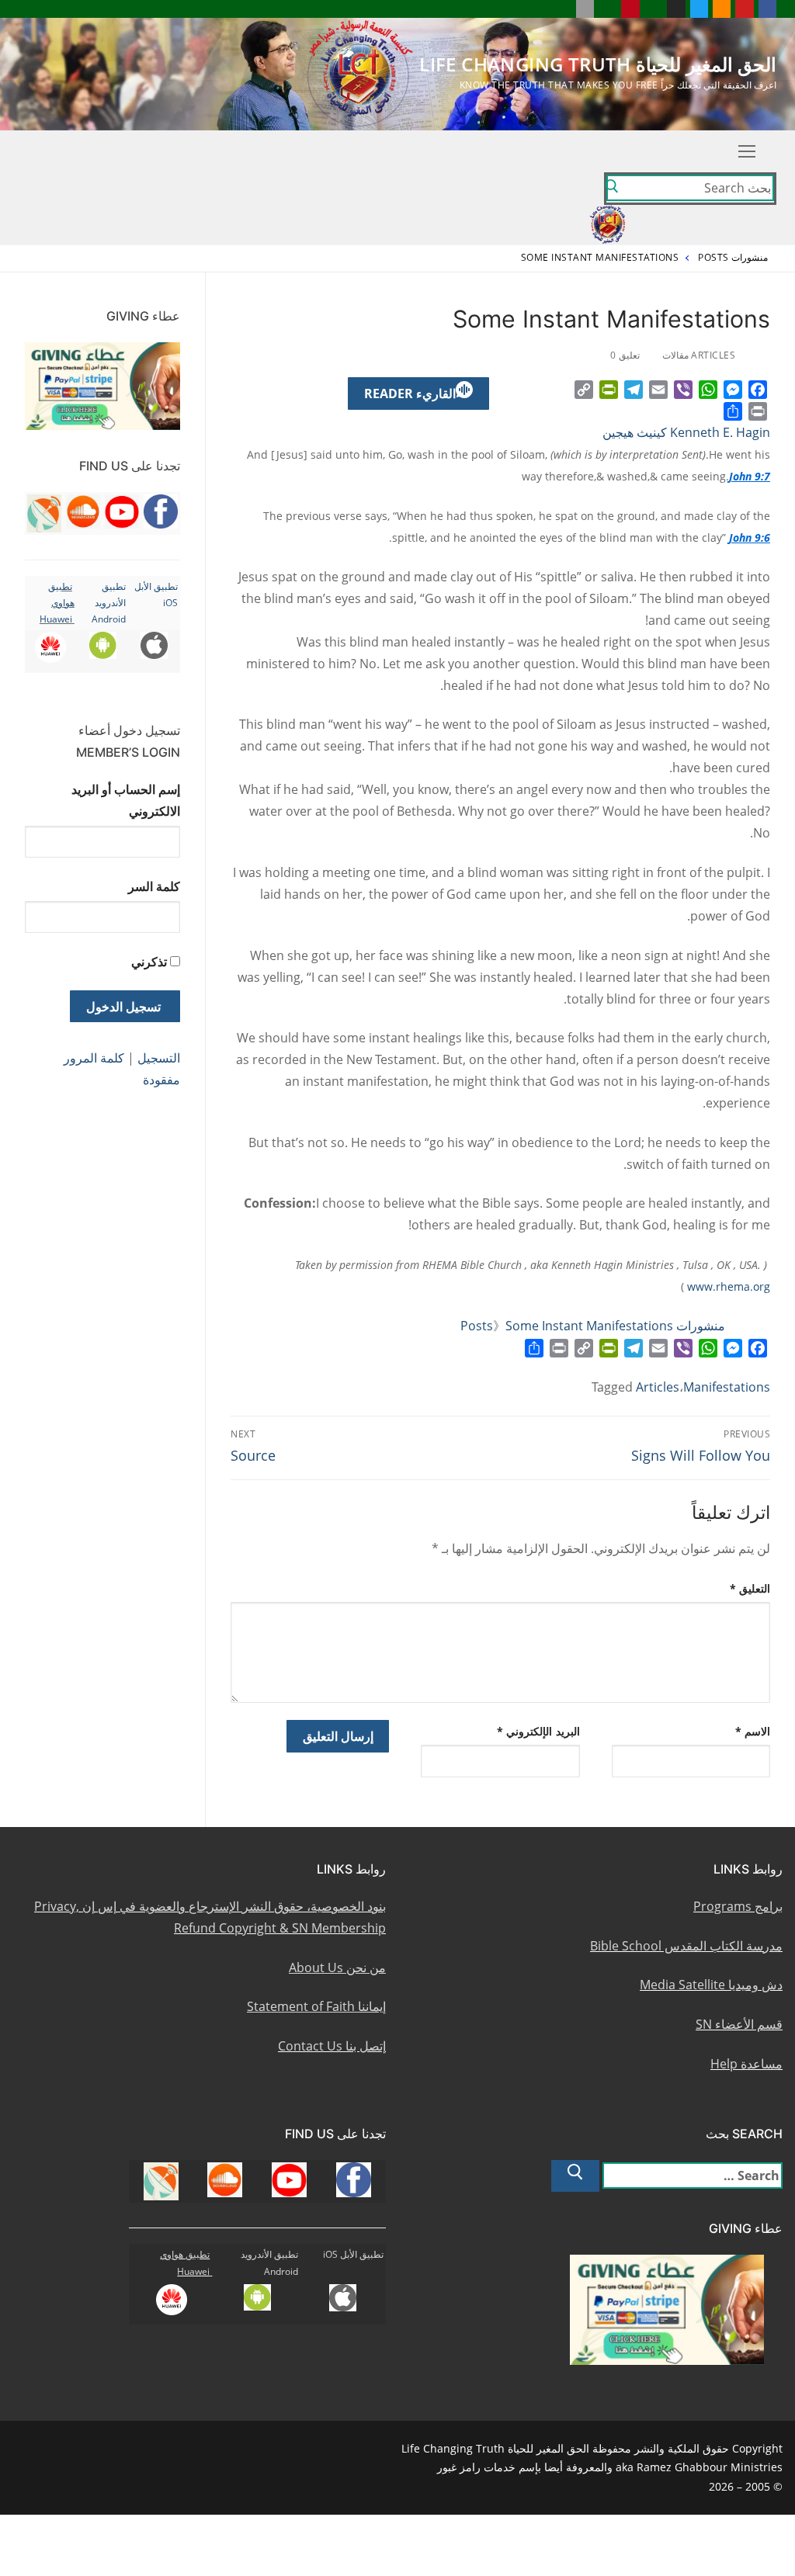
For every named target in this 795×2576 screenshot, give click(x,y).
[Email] (658, 390)
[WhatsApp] (708, 390)
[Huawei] (562, 9)
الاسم (753, 1731)
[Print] (758, 411)
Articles (658, 1387)
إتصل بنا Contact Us (332, 2046)
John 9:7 (750, 476)
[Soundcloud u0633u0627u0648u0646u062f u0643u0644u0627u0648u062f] (722, 9)
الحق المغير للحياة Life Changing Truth (598, 64)
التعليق (750, 1588)
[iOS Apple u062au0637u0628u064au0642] (585, 9)
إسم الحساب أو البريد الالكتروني (126, 800)
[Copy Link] (584, 390)
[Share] (733, 411)
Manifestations (727, 1387)
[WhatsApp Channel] (653, 9)
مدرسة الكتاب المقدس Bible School (686, 1946)
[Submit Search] (612, 189)
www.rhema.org (729, 1286)
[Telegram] (634, 390)
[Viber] (683, 390)
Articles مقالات (700, 355)
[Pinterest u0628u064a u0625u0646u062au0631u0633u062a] (630, 9)
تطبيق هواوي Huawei (57, 603)
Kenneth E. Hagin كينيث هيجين (686, 432)
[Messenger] (733, 390)
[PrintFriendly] (609, 390)
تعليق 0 (626, 355)
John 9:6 (750, 537)
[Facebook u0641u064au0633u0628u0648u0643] (767, 9)
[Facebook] (758, 390)
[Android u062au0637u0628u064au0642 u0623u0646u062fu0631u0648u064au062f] (608, 9)
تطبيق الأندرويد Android (109, 603)
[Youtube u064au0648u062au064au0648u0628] (744, 9)
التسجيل (159, 1058)
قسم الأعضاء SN (739, 2024)
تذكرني (149, 962)
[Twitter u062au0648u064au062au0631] (699, 9)
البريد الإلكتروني (538, 1731)
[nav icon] (747, 151)
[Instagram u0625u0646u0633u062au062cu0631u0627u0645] (676, 9)
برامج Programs (738, 1906)
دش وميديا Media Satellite (711, 1985)
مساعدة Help (746, 2064)
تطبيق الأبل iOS (353, 2254)
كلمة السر (154, 886)
